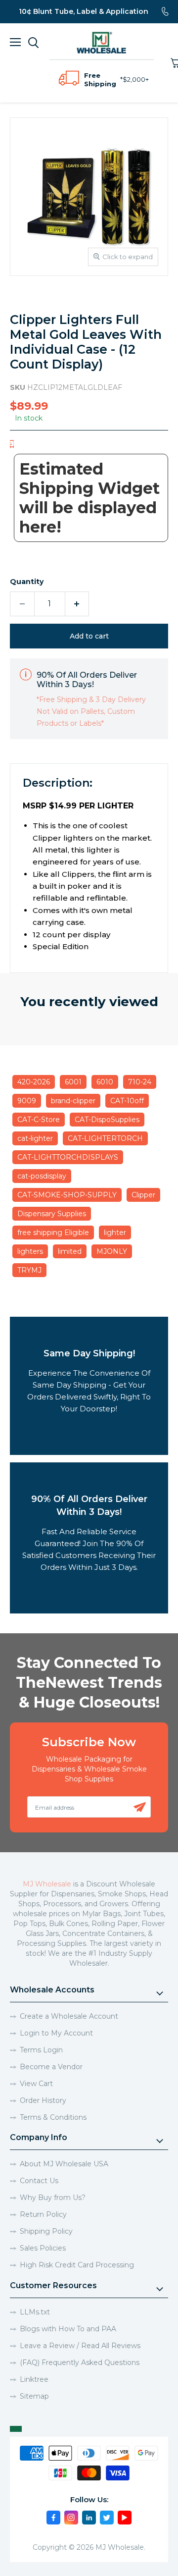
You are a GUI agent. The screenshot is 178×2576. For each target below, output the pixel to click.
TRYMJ (29, 1270)
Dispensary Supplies (52, 1214)
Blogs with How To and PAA (68, 2329)
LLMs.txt (35, 2312)
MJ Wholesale (47, 1884)
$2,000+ (136, 79)
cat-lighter (35, 1138)
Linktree (34, 2379)
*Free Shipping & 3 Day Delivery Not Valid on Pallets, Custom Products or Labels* (91, 711)
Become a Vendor (51, 2067)
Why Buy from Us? (53, 2198)
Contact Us (39, 2181)
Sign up (140, 1807)
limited (70, 1251)
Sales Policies (43, 2248)
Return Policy (43, 2214)
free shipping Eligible (53, 1233)
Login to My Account (56, 2033)
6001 (73, 1082)
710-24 (140, 1082)
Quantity (27, 582)
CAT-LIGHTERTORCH (105, 1138)
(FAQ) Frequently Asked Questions (80, 2362)
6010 (105, 1082)
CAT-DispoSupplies (107, 1120)
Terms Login (41, 2050)
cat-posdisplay (42, 1176)
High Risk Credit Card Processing (77, 2265)
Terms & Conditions (53, 2117)
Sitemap (34, 2396)
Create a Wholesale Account (69, 2016)
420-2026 (34, 1082)
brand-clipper (73, 1101)
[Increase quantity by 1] (77, 604)
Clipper (143, 1195)
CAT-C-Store (39, 1120)
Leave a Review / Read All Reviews (80, 2346)
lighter (115, 1233)
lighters (30, 1251)
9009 (27, 1101)
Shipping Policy (46, 2231)
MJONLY (112, 1251)
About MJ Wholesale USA (64, 2164)
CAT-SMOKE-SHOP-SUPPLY (67, 1195)
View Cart (36, 2084)
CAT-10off (127, 1101)
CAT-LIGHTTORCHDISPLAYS (68, 1157)
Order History (43, 2100)
